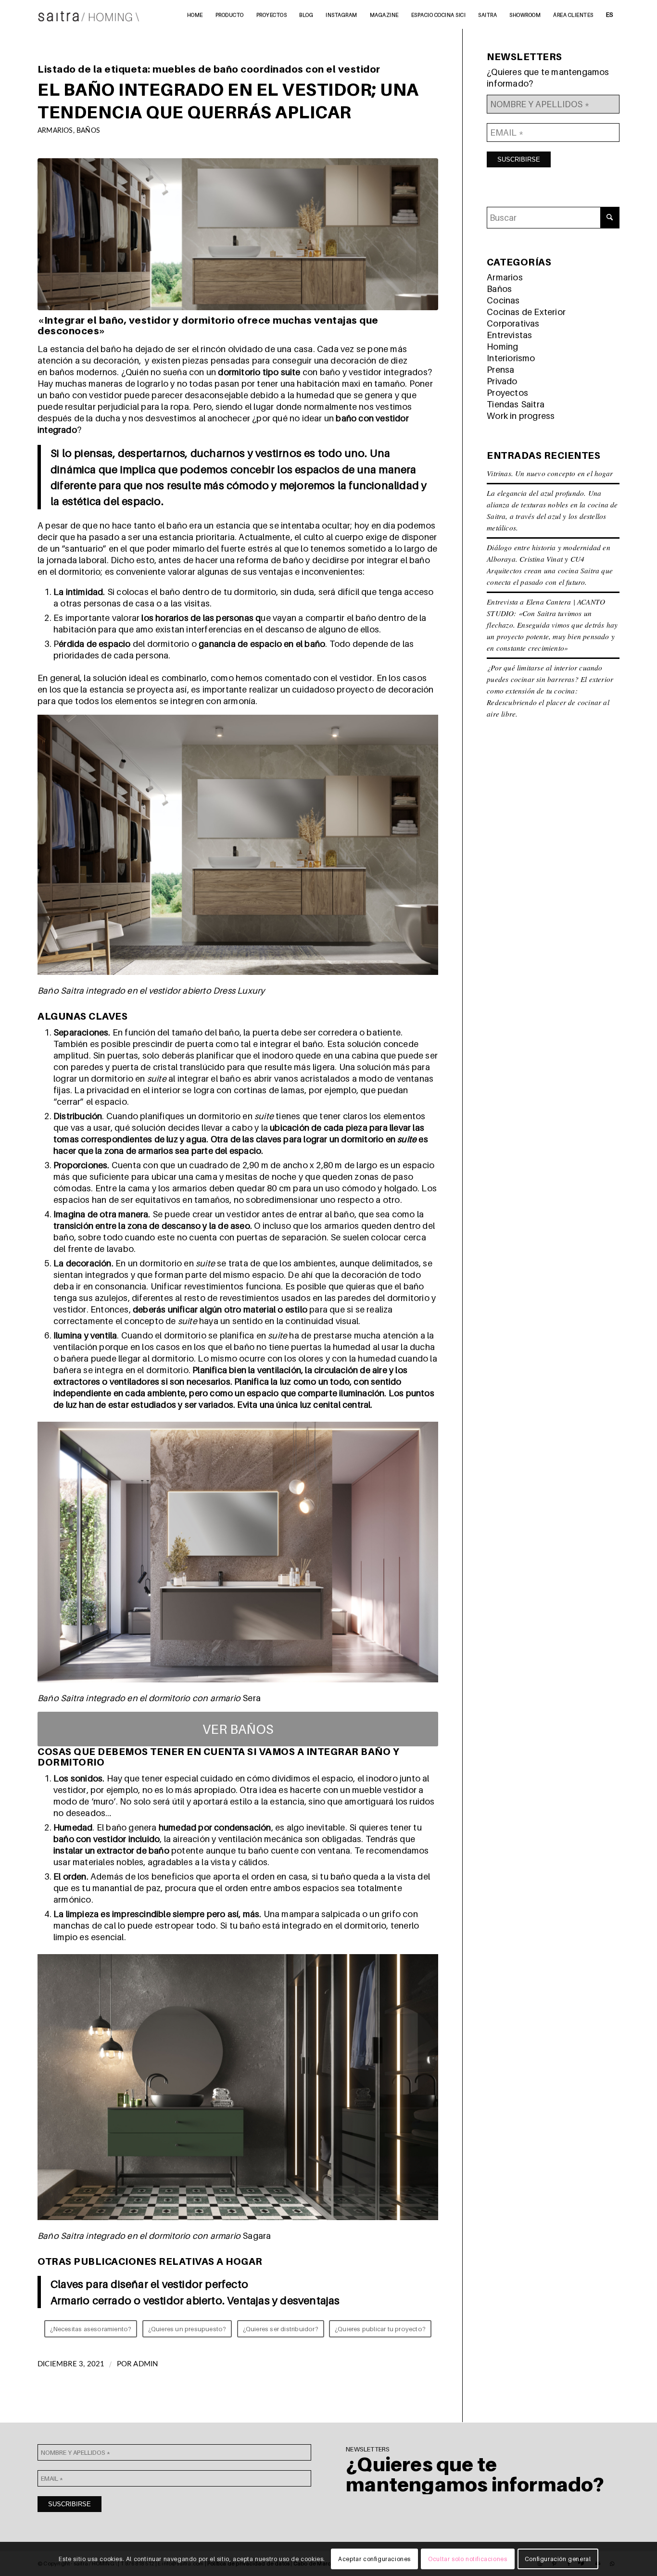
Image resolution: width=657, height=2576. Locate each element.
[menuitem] (195, 14)
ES (610, 14)
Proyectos (507, 393)
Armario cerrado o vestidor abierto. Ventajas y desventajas (195, 2300)
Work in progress (521, 416)
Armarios (55, 131)
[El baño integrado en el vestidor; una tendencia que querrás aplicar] (238, 234)
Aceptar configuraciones (374, 2559)
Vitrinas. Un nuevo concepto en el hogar (550, 473)
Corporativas (513, 323)
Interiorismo (511, 358)
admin (145, 2364)
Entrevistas (509, 335)
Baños (88, 131)
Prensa (500, 370)
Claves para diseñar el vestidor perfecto (149, 2284)
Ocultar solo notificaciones (467, 2559)
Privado (502, 381)
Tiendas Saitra (516, 404)
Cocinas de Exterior (526, 312)
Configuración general (558, 2559)
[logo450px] (89, 14)
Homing (502, 347)
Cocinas (503, 300)
